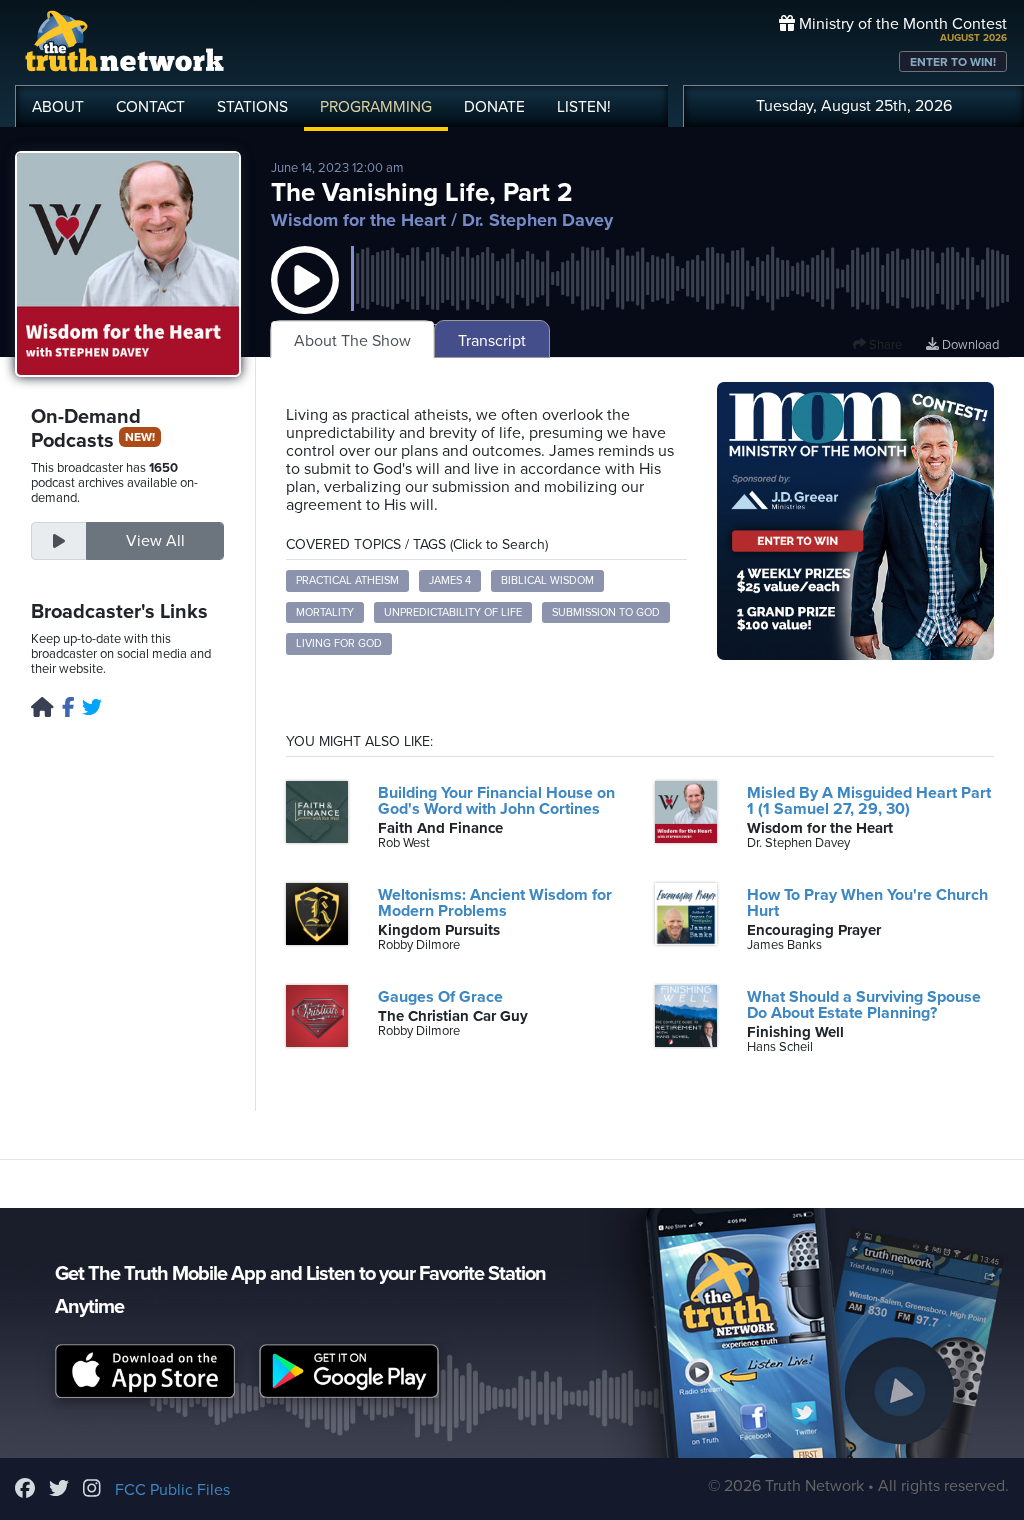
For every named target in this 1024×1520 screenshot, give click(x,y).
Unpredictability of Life (453, 612)
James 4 (450, 580)
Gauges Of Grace (440, 997)
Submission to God (606, 612)
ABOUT (58, 107)
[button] (305, 300)
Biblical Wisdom (547, 580)
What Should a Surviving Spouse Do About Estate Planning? (864, 1005)
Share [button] (884, 345)
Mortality (325, 612)
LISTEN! (584, 107)
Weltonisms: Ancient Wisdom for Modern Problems (495, 903)
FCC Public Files (172, 1490)
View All (155, 541)
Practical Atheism (347, 580)
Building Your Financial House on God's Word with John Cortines (496, 801)
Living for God (339, 643)
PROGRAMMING (376, 107)
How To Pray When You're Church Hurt (867, 903)
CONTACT (150, 107)
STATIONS (252, 107)
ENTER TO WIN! (953, 62)
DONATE (494, 107)
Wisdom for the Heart (358, 220)
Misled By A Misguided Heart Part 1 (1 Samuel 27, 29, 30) (869, 801)
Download (969, 345)
